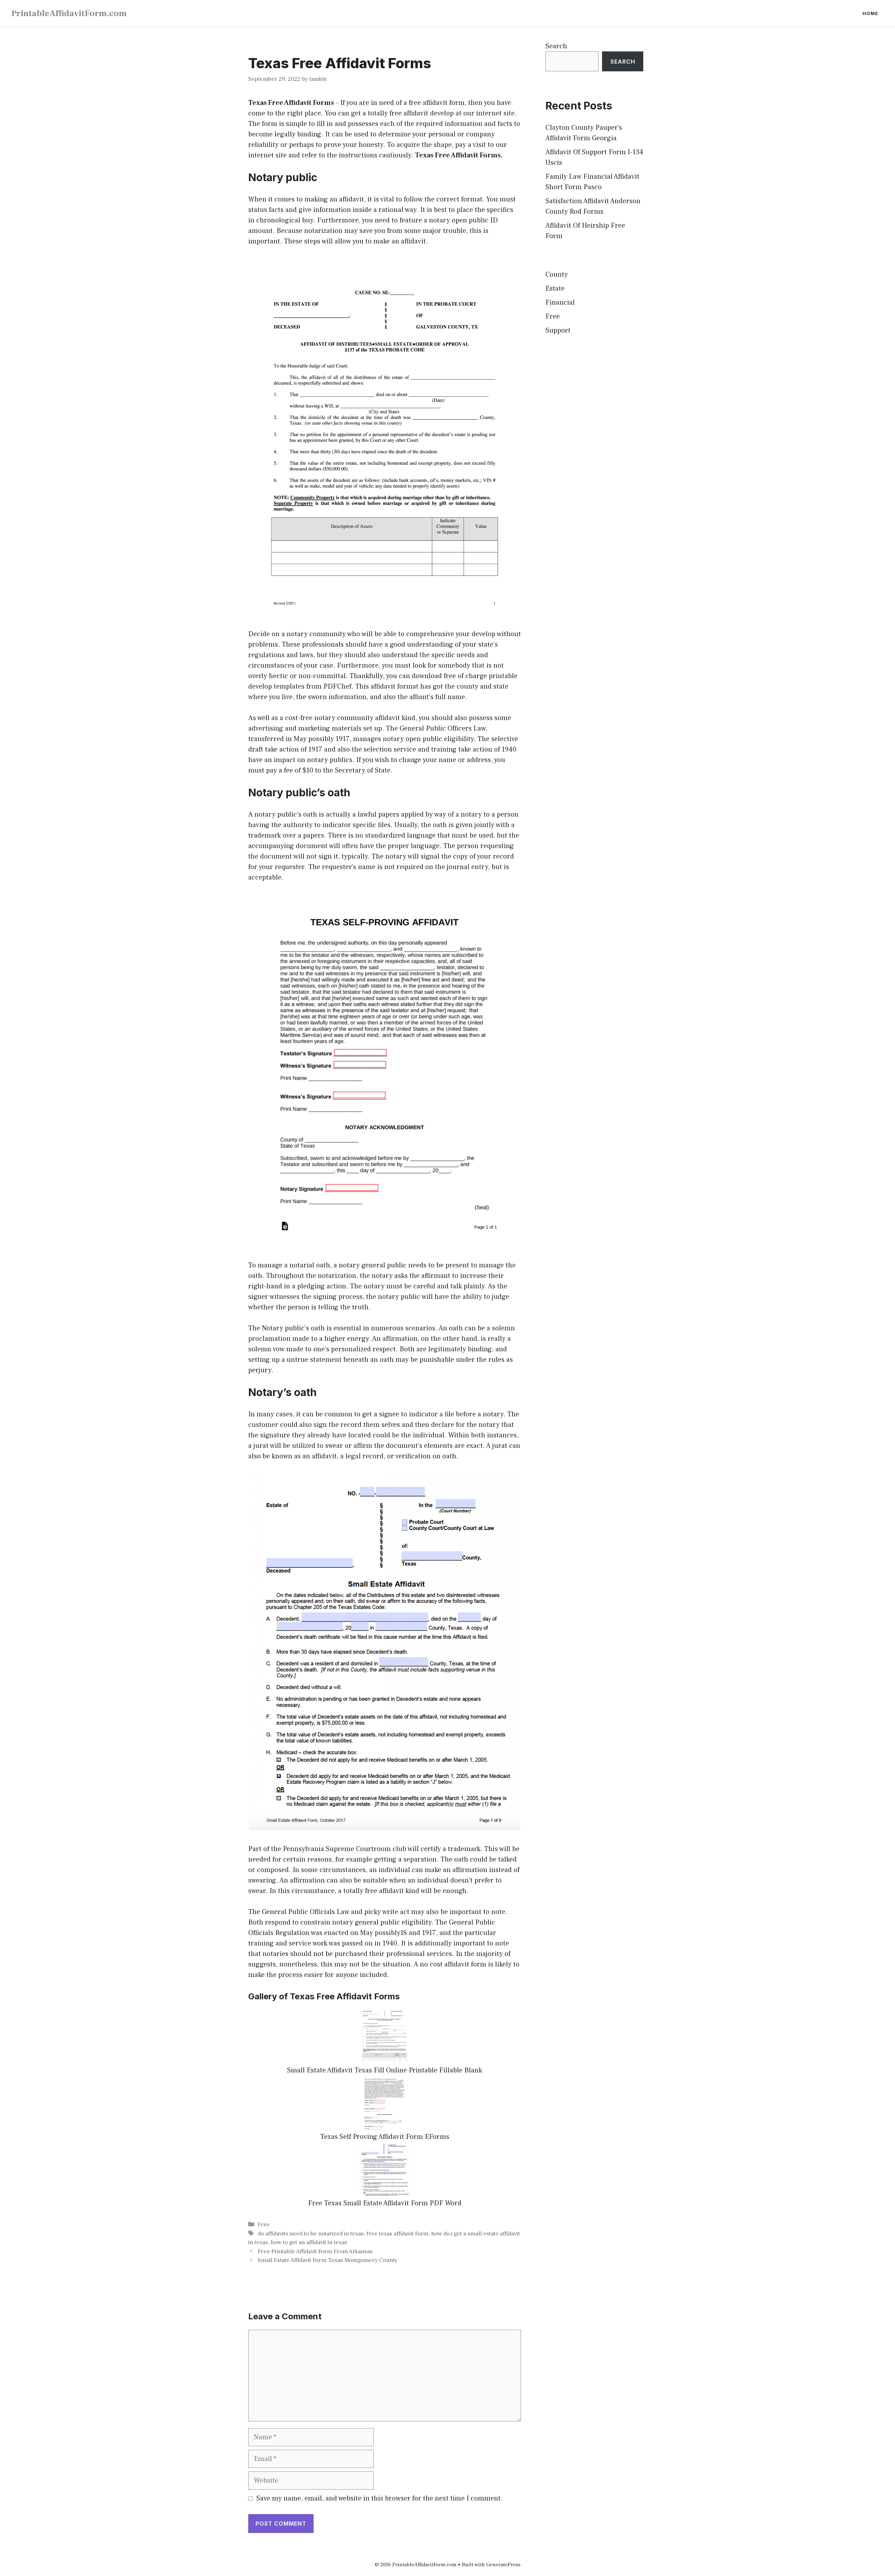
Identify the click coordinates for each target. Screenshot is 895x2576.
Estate (555, 289)
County (557, 275)
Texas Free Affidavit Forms (291, 103)
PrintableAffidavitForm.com (69, 13)
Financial (560, 303)
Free (264, 2225)
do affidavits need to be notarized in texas (311, 2234)
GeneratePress (503, 2565)
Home (870, 13)
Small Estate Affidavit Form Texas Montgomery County (328, 2260)
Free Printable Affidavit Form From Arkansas (315, 2251)
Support (558, 330)
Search (556, 46)
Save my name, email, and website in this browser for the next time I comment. (380, 2498)
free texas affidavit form (397, 2234)
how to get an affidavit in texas (309, 2242)
